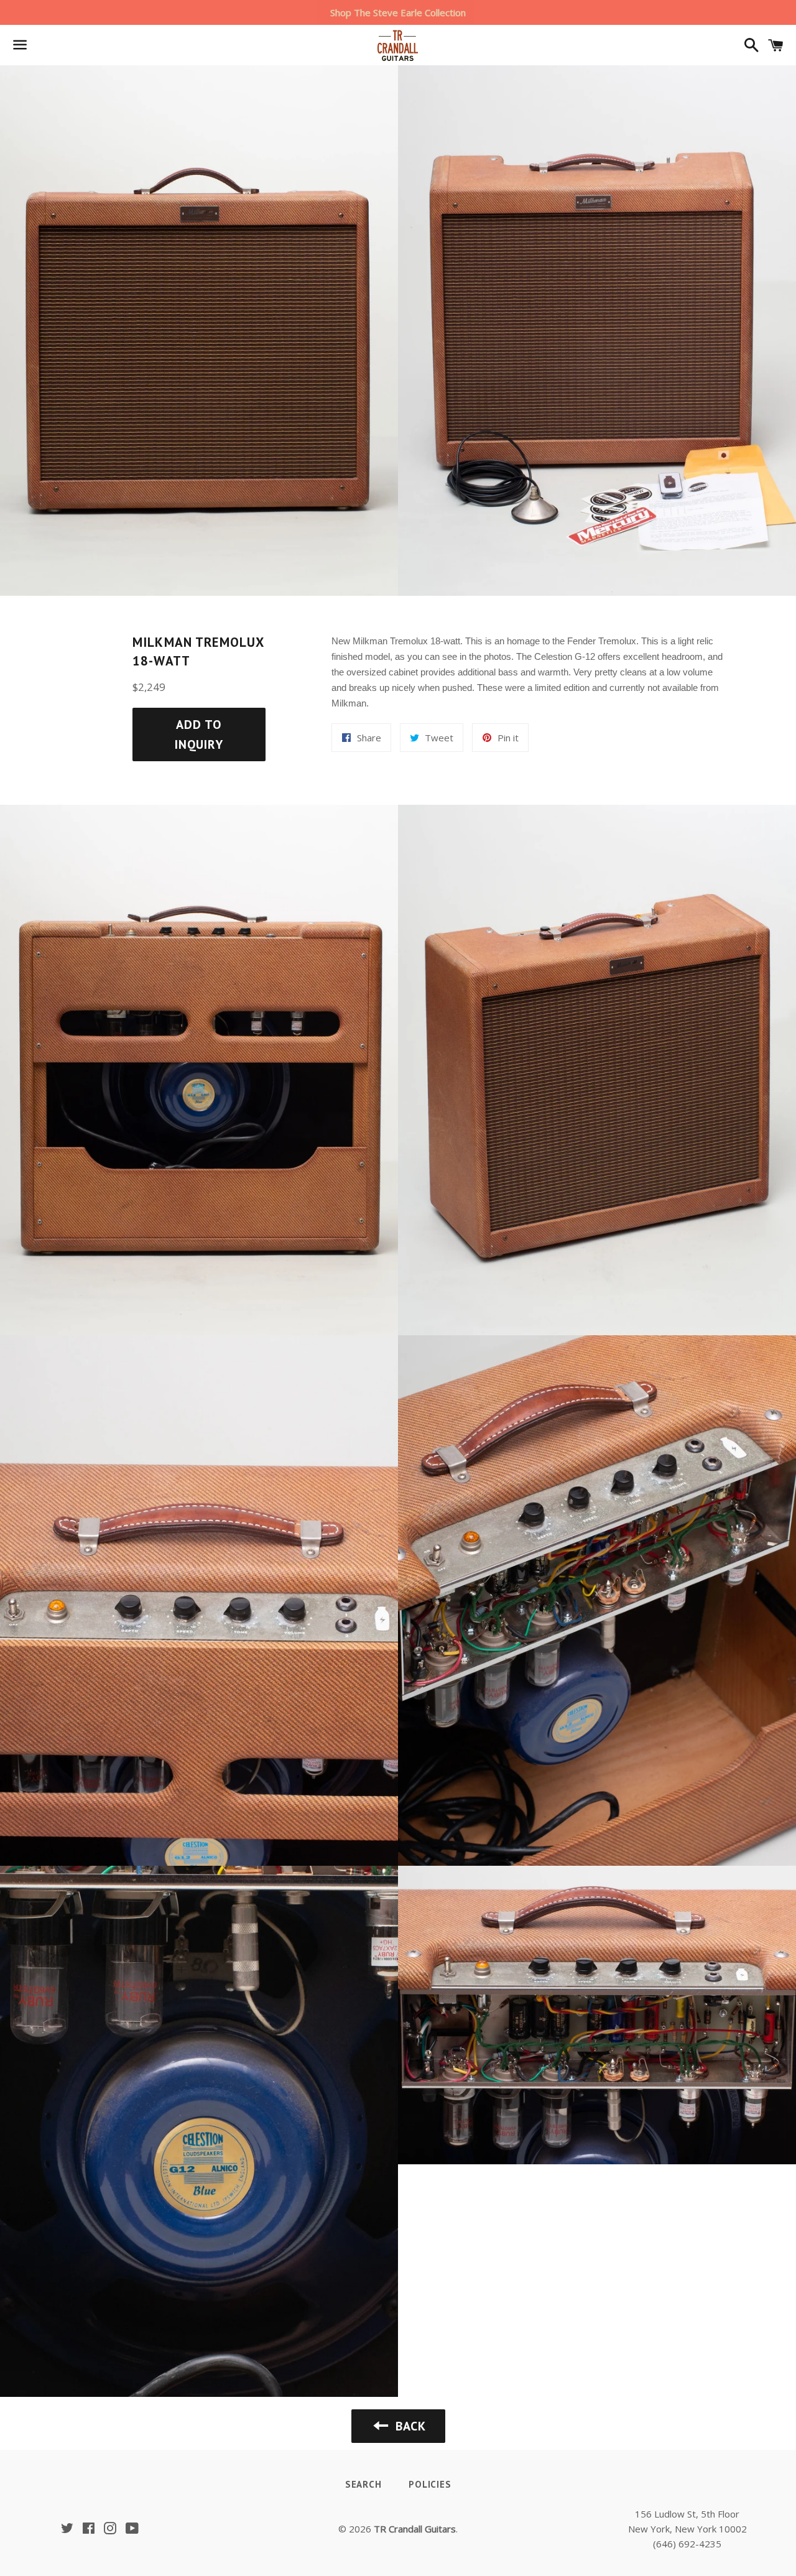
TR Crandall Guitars (415, 2529)
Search (363, 2484)
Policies (430, 2484)
